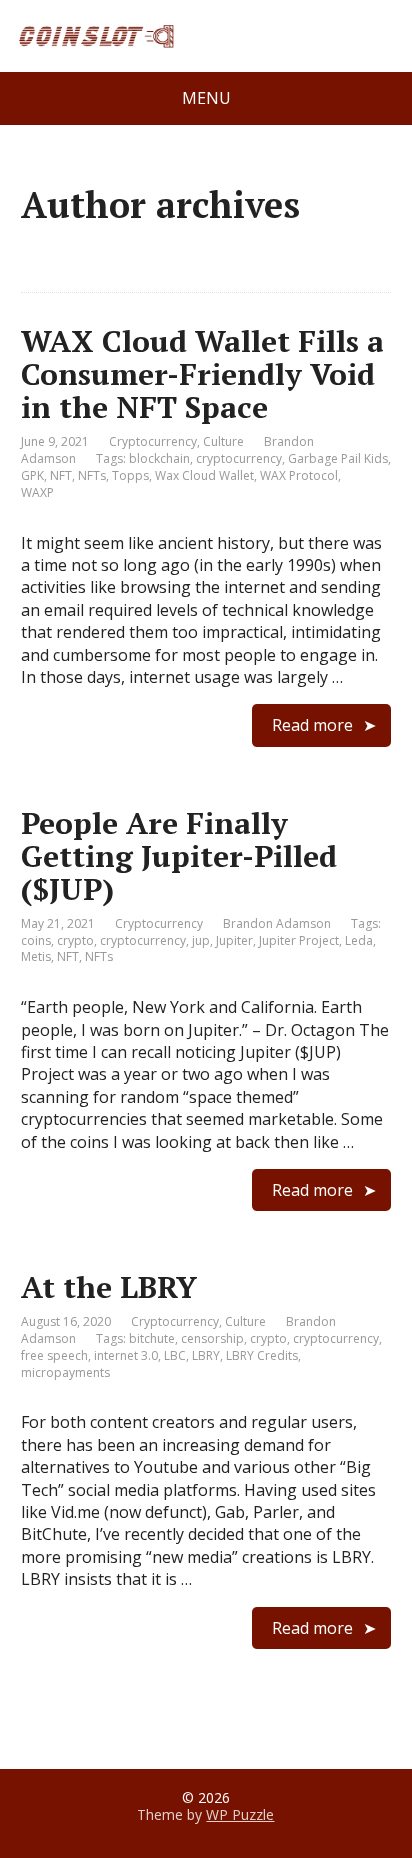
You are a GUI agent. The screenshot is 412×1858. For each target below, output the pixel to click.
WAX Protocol (299, 475)
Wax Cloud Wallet (204, 475)
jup (201, 940)
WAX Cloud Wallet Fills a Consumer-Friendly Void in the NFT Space (202, 374)
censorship (212, 1338)
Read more (312, 725)
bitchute (152, 1338)
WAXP (37, 492)
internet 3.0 (126, 1355)
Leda (359, 940)
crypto (75, 940)
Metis (36, 956)
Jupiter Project (299, 940)
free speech (54, 1355)
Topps (130, 475)
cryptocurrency (239, 458)
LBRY (206, 1355)
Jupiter (234, 940)
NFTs (92, 475)
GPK (32, 475)
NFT (61, 475)
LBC (175, 1355)
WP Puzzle (240, 1814)
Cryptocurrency (153, 441)
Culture (223, 441)
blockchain (159, 458)
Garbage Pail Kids (338, 458)
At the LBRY (109, 1287)
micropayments (65, 1372)
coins (36, 940)
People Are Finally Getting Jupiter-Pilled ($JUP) (179, 856)
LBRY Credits (262, 1355)
